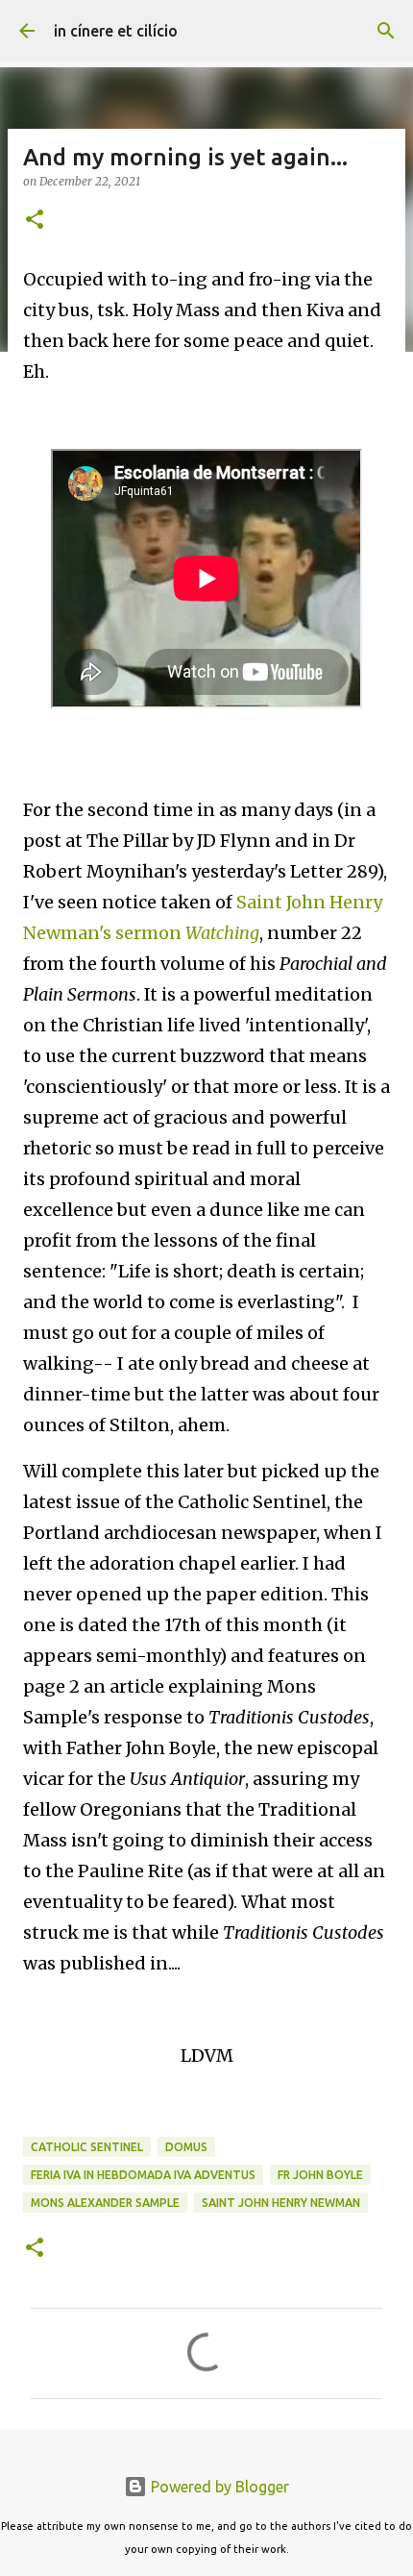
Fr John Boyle (320, 2175)
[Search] (386, 31)
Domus (186, 2147)
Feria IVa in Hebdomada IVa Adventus (143, 2175)
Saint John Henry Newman (281, 2203)
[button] (35, 221)
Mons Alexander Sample (105, 2203)
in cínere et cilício (116, 31)
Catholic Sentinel (87, 2147)
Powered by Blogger (218, 2487)
